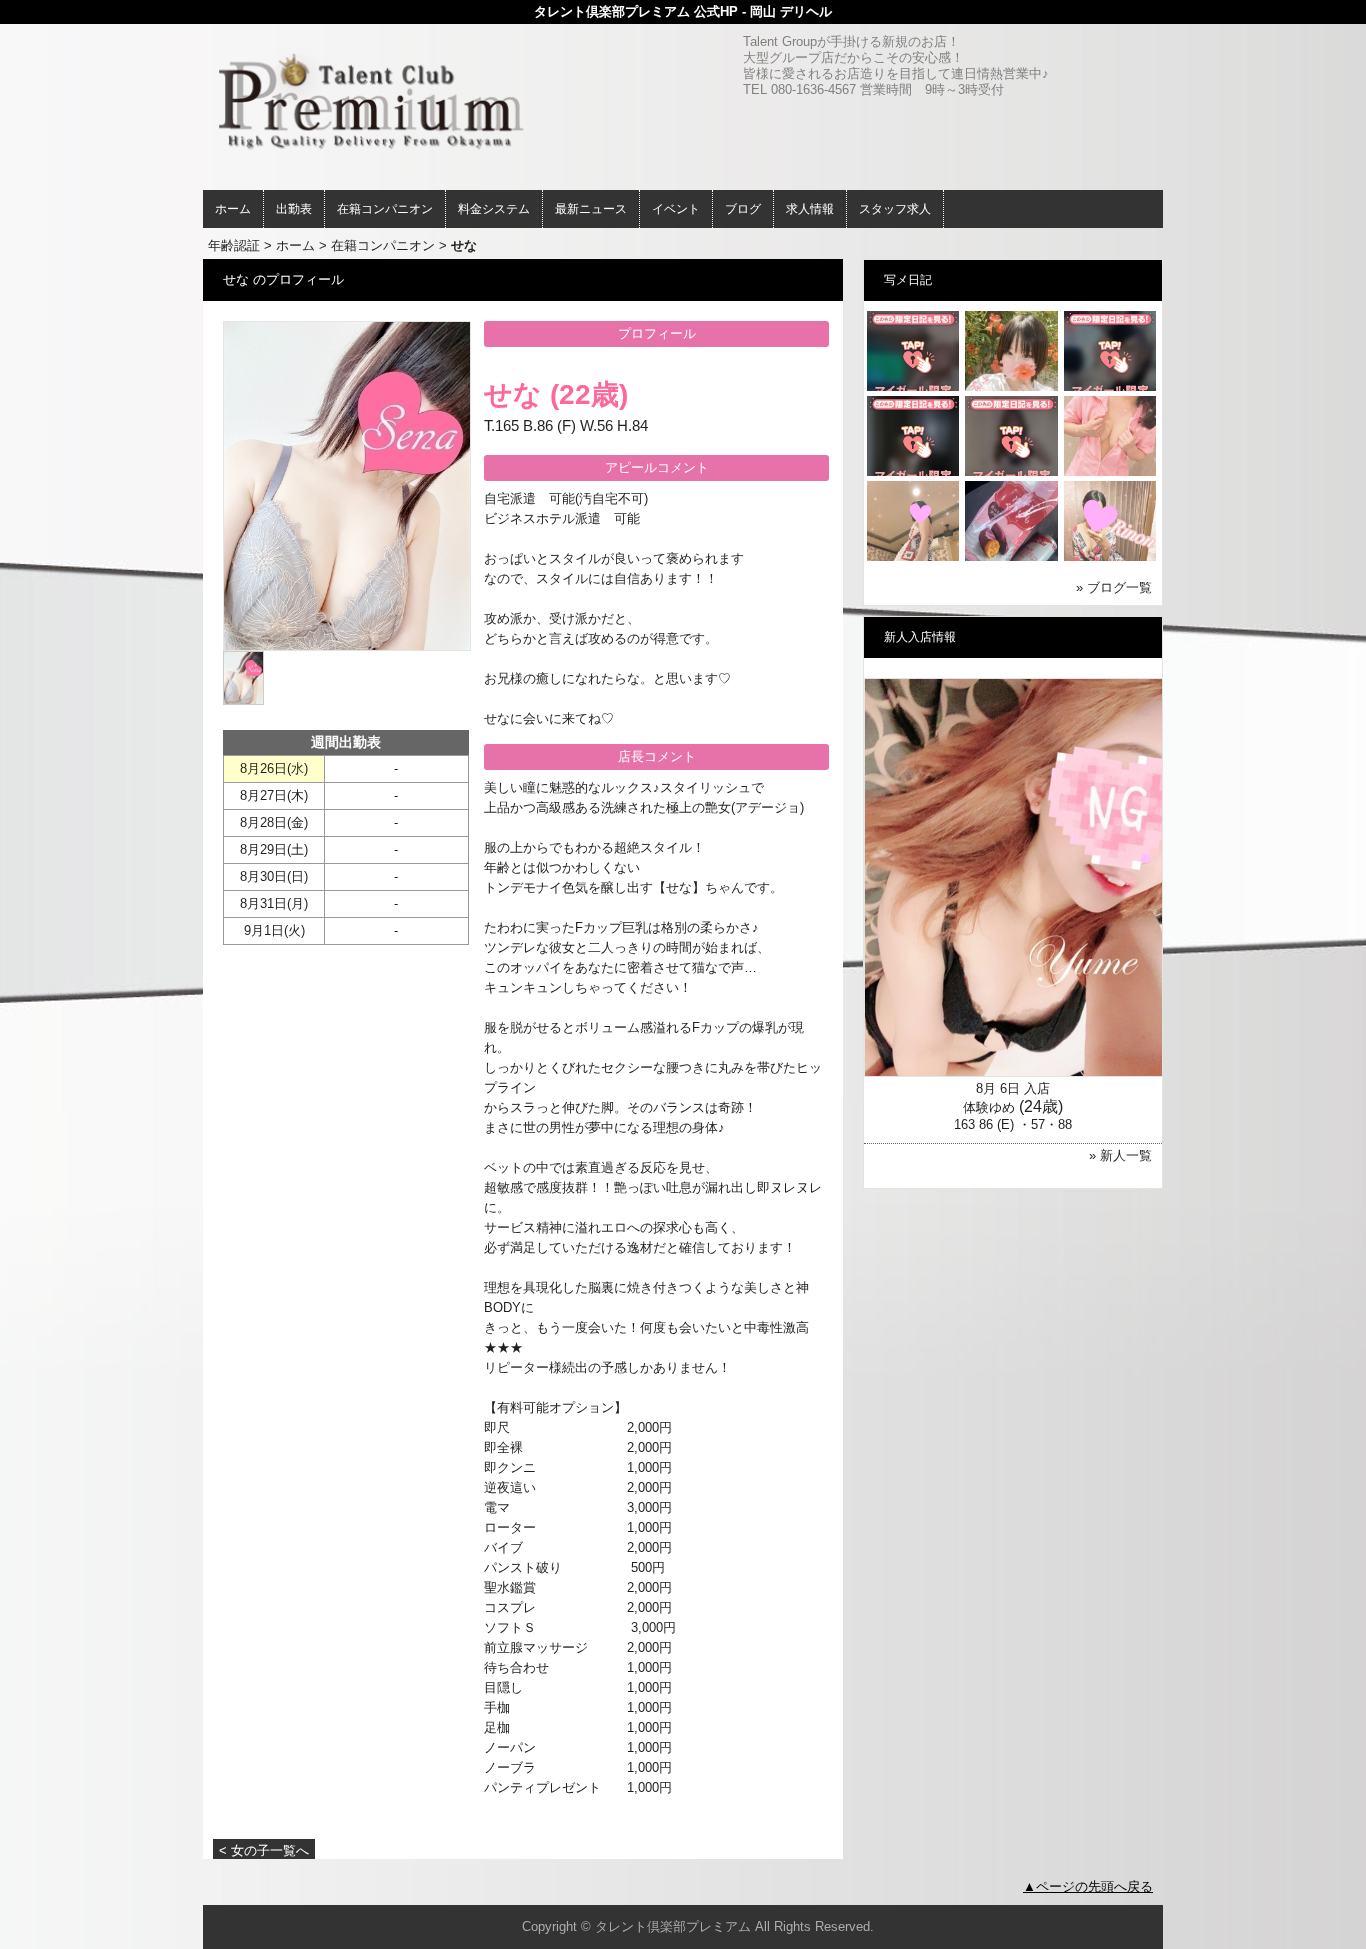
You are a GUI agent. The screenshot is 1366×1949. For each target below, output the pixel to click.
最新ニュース (591, 209)
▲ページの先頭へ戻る (1088, 1886)
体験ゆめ (989, 1107)
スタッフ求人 (895, 209)
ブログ (743, 209)
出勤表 (294, 209)
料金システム (494, 209)
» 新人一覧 (1120, 1155)
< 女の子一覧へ (264, 1850)
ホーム (233, 209)
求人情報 (810, 209)
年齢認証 (234, 245)
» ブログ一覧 (1114, 587)
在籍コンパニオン (385, 209)
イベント (676, 209)
